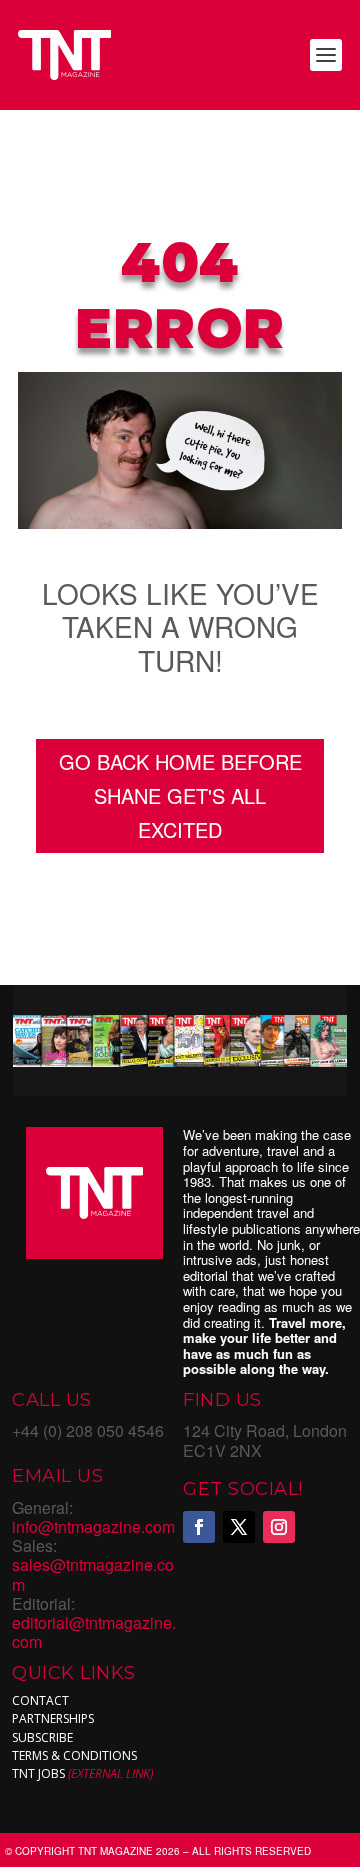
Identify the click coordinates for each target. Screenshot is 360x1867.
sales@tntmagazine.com (93, 1574)
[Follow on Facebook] (199, 1527)
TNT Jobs (38, 1773)
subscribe (42, 1737)
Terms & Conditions (74, 1755)
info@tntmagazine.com (93, 1526)
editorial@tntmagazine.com (94, 1632)
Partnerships (53, 1718)
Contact (40, 1700)
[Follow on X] (239, 1527)
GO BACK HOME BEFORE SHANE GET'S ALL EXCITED (180, 795)
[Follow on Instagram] (279, 1527)
